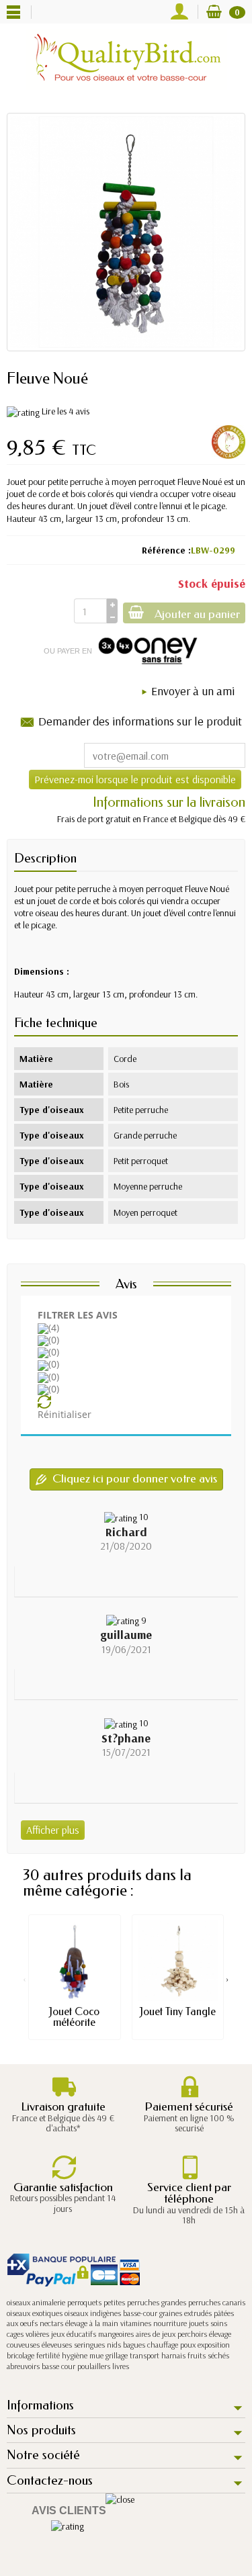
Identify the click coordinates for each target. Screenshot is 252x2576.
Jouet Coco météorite (74, 2017)
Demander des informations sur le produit (140, 721)
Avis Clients (69, 2511)
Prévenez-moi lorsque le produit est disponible (135, 779)
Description (45, 858)
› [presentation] (227, 1979)
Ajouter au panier (197, 614)
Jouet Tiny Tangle (178, 2011)
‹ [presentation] (25, 1979)
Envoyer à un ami (193, 691)
